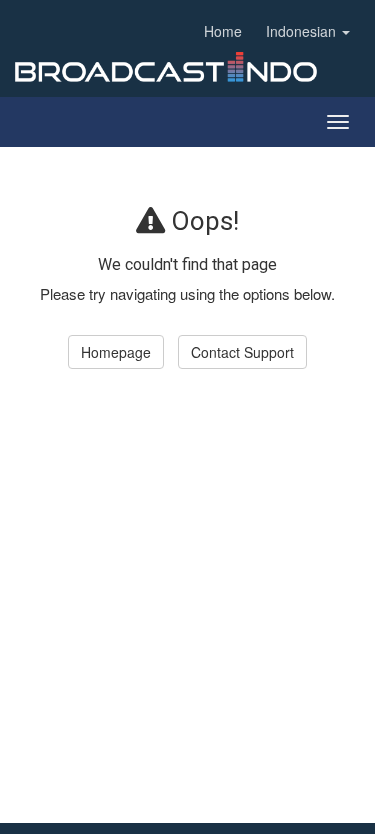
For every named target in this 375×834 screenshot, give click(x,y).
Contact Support (242, 352)
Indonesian (303, 31)
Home (223, 31)
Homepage (116, 352)
